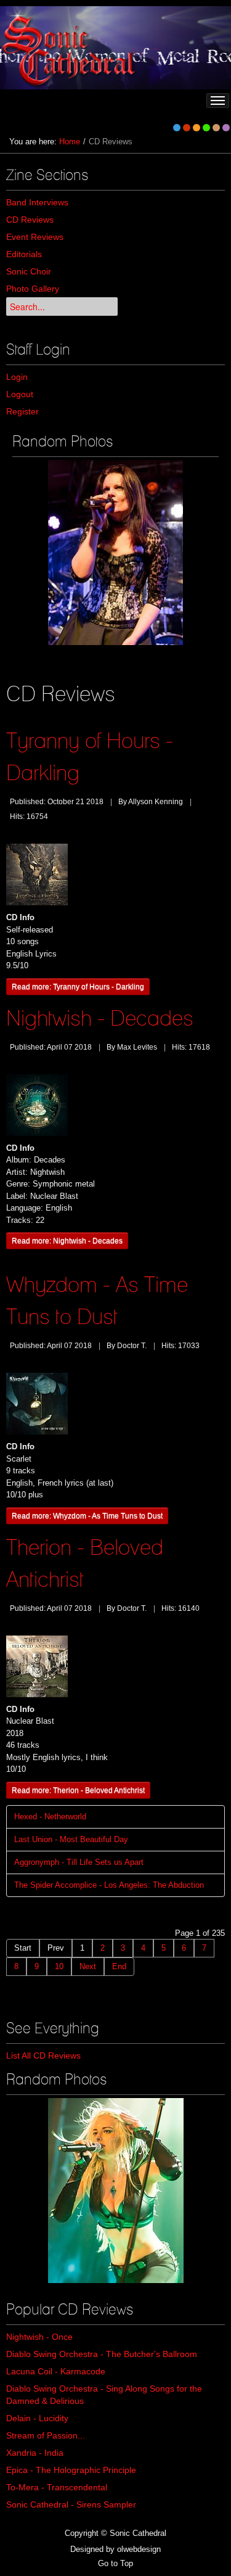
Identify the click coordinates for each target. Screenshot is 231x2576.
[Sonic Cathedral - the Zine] (71, 48)
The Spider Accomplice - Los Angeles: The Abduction (109, 1885)
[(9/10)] (115, 553)
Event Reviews (35, 237)
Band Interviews (37, 202)
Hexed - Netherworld (50, 1817)
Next (88, 1966)
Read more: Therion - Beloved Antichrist (78, 1790)
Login (17, 377)
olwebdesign (139, 2549)
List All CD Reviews (43, 2055)
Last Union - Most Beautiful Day (71, 1839)
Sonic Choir (29, 271)
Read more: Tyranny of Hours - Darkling (78, 986)
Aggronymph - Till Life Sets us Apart (79, 1862)
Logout (20, 394)
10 (59, 1966)
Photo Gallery (33, 289)
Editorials (24, 254)
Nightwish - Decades (100, 1018)
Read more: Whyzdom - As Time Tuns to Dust (87, 1516)
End (119, 1966)
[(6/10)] (116, 2191)
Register (22, 411)
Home (70, 142)
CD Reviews (30, 220)
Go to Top (115, 2563)
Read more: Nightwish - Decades (67, 1241)
